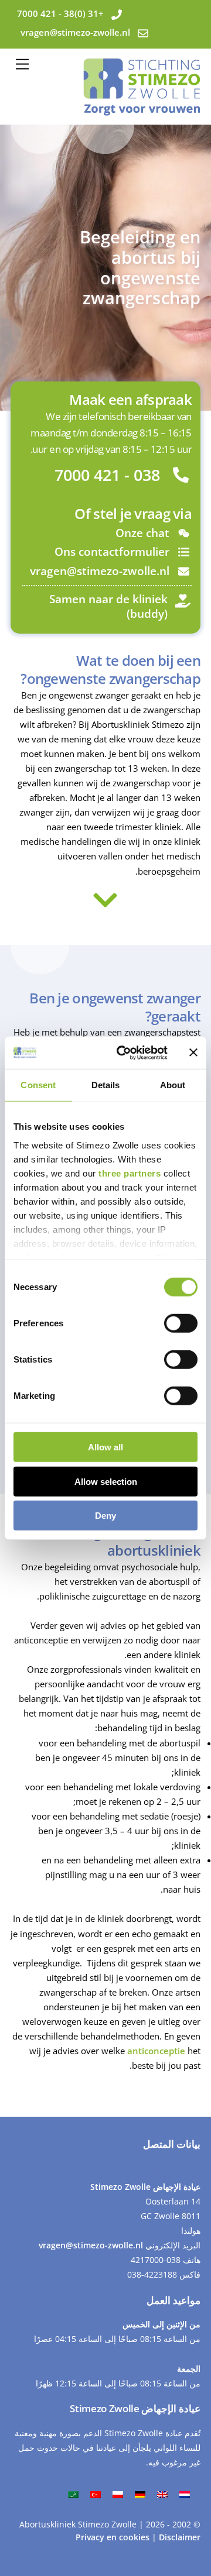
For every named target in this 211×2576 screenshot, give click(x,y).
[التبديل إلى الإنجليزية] (162, 2494)
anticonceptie (156, 2051)
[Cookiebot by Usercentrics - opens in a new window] (124, 1053)
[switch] (181, 1323)
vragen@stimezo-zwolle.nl (91, 2245)
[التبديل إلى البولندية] (118, 2494)
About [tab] (173, 1085)
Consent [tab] (38, 1085)
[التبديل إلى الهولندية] (185, 2494)
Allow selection (106, 1481)
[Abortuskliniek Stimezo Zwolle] (142, 110)
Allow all (105, 1447)
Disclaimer (180, 2537)
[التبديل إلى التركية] (96, 2494)
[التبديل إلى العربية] (73, 2494)
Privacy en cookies (114, 2537)
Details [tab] (106, 1085)
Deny (105, 1516)
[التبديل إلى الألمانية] (140, 2494)
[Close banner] (193, 1053)
